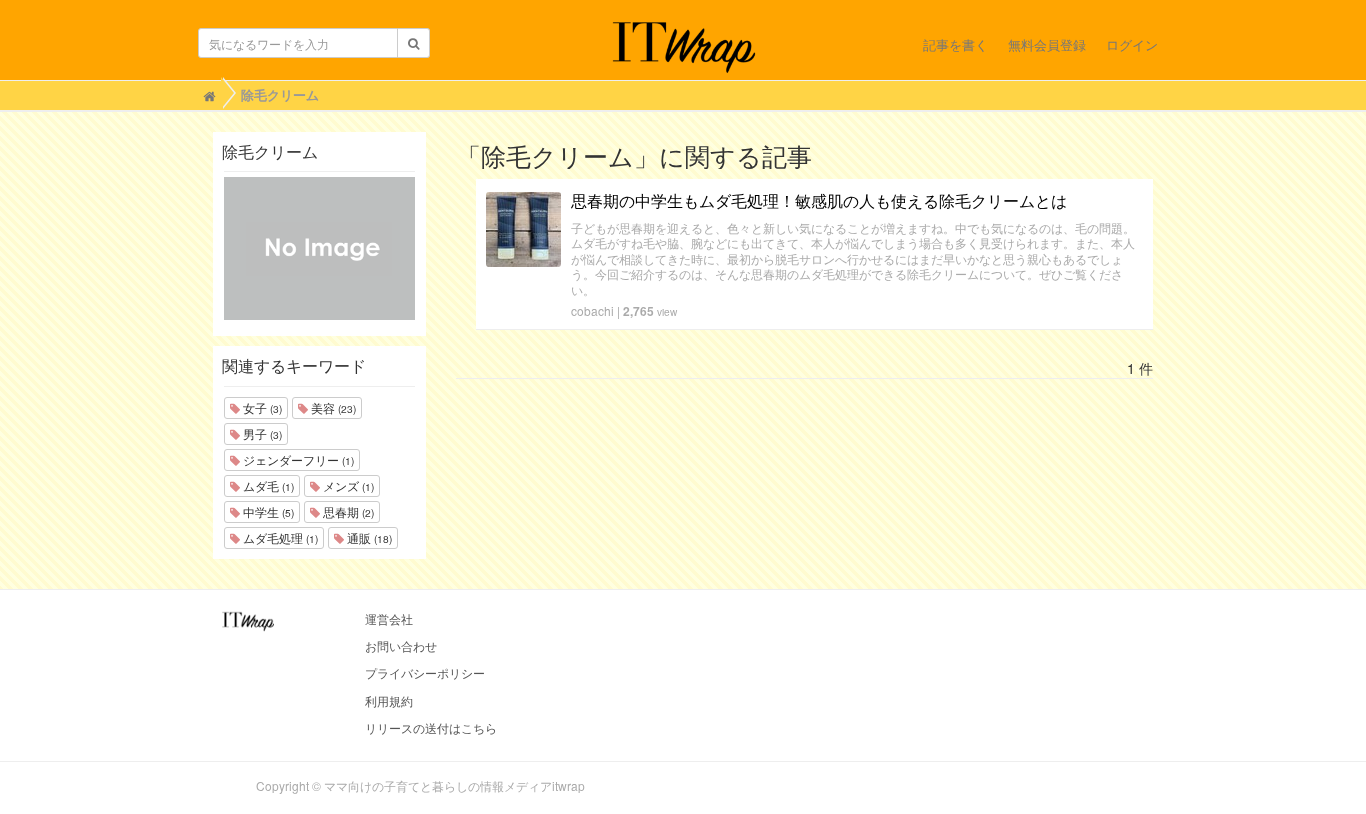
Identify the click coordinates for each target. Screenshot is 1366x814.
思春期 (347, 511)
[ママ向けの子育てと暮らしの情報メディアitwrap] (683, 47)
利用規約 (389, 700)
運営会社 (389, 618)
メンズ (347, 485)
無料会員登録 (1047, 44)
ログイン (1132, 44)
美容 (332, 407)
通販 (368, 537)
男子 (261, 433)
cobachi (592, 310)
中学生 (267, 511)
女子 (261, 407)
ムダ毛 (267, 485)
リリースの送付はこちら (431, 727)
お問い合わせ (401, 645)
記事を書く (955, 44)
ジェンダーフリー (297, 459)
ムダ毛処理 (279, 537)
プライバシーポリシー (425, 672)
